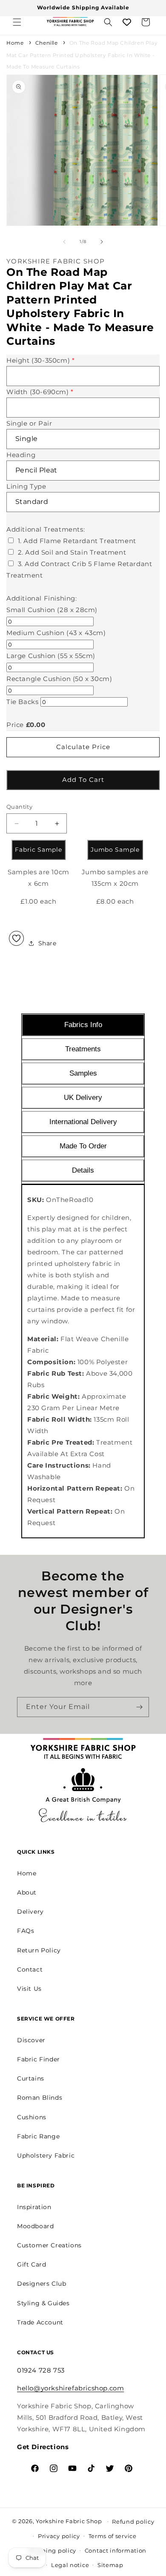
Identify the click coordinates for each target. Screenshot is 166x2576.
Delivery (30, 1912)
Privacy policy (59, 2536)
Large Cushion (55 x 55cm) (51, 656)
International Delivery (83, 1122)
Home (15, 43)
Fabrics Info (83, 1025)
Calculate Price (83, 747)
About (27, 1892)
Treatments (83, 1049)
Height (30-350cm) (40, 360)
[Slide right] (102, 242)
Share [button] (47, 943)
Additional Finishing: (42, 598)
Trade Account (40, 2322)
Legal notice (70, 2565)
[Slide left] (64, 242)
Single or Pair (29, 423)
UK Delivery (83, 1098)
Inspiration (34, 2207)
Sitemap (110, 2565)
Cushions (32, 2117)
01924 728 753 (41, 2370)
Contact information (116, 2550)
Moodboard (35, 2226)
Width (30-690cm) (40, 392)
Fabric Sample (38, 850)
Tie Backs (22, 702)
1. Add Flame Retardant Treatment (77, 541)
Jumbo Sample (115, 850)
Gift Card (31, 2264)
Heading (21, 455)
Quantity (19, 807)
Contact (30, 1969)
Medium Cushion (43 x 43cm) (56, 633)
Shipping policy (52, 2550)
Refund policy (133, 2522)
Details (83, 1170)
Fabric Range (38, 2136)
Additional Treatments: (46, 529)
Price (15, 725)
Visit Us (29, 1989)
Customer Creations (49, 2245)
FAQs (26, 1931)
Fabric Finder (39, 2059)
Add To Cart (83, 780)
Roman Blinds (40, 2098)
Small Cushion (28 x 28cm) (52, 610)
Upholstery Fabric (46, 2155)
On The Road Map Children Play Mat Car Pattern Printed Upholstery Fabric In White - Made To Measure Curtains (82, 55)
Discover (31, 2040)
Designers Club (41, 2284)
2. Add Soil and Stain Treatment (72, 552)
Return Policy (39, 1950)
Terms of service (113, 2536)
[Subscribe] (139, 1707)
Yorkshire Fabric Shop (69, 2521)
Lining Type (26, 486)
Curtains (31, 2078)
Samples (83, 1073)
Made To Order (83, 1146)
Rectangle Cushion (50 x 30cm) (59, 679)
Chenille (47, 43)
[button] (17, 22)
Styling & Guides (43, 2303)
